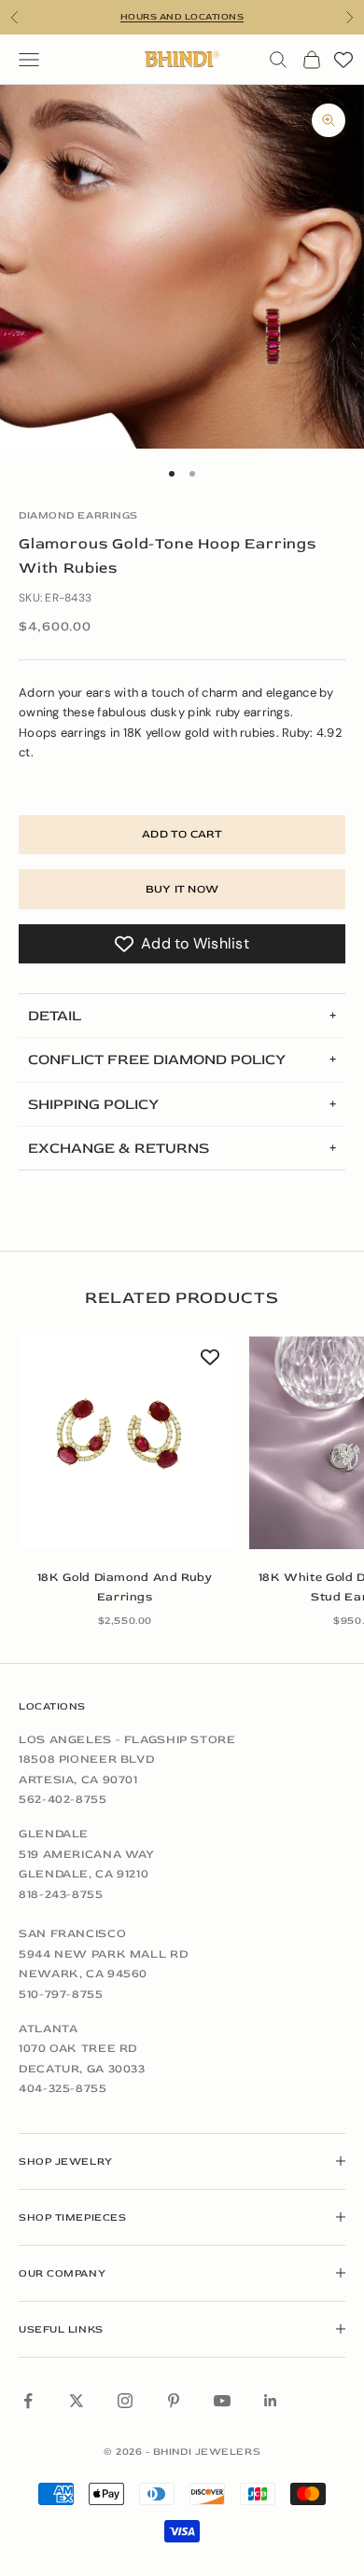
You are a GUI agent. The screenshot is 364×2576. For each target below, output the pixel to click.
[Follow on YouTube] (222, 2401)
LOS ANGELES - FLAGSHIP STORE (127, 1739)
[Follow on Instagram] (125, 2401)
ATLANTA (48, 2029)
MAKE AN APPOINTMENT (182, 19)
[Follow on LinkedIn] (271, 2401)
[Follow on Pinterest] (174, 2401)
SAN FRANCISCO (72, 1933)
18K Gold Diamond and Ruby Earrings (125, 1587)
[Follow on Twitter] (77, 2401)
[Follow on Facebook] (28, 2401)
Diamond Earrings (78, 515)
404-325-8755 (63, 2088)
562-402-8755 (63, 1799)
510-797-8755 (61, 1994)
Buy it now (182, 889)
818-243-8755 (61, 1894)
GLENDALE (54, 1834)
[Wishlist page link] (343, 60)
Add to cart (182, 834)
